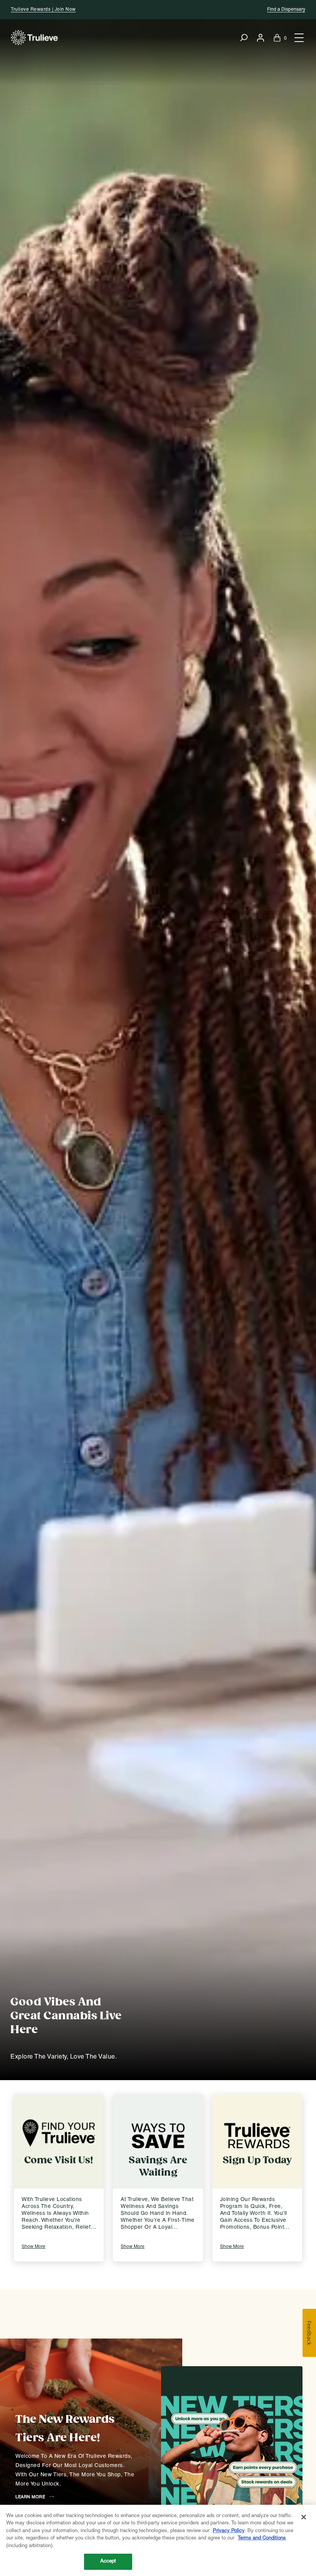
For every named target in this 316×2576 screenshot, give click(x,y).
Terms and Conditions (262, 2538)
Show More (34, 2247)
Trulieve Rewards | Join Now (43, 9)
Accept (108, 2561)
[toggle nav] (298, 38)
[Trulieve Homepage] (34, 38)
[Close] (304, 2517)
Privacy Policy (229, 2531)
